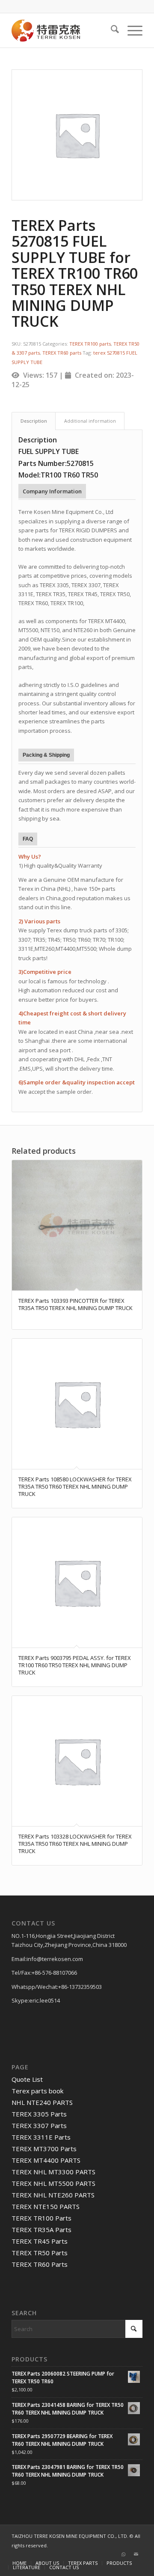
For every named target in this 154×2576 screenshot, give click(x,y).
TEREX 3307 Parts (39, 2125)
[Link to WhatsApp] (123, 2554)
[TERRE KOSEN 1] (64, 30)
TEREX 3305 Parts (39, 2114)
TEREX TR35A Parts (41, 2230)
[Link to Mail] (136, 2554)
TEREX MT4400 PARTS (46, 2160)
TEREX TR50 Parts (40, 2253)
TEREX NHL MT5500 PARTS (53, 2183)
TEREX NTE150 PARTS (46, 2206)
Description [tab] (34, 421)
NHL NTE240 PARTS (42, 2102)
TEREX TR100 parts (90, 344)
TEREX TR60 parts (62, 353)
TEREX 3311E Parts (41, 2137)
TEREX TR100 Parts (41, 2218)
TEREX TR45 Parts (40, 2241)
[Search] (111, 30)
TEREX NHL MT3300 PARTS (53, 2172)
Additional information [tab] (90, 421)
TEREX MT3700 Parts (44, 2149)
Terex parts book (37, 2091)
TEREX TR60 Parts (40, 2264)
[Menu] (131, 30)
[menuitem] (111, 30)
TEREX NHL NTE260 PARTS (53, 2195)
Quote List (27, 2079)
